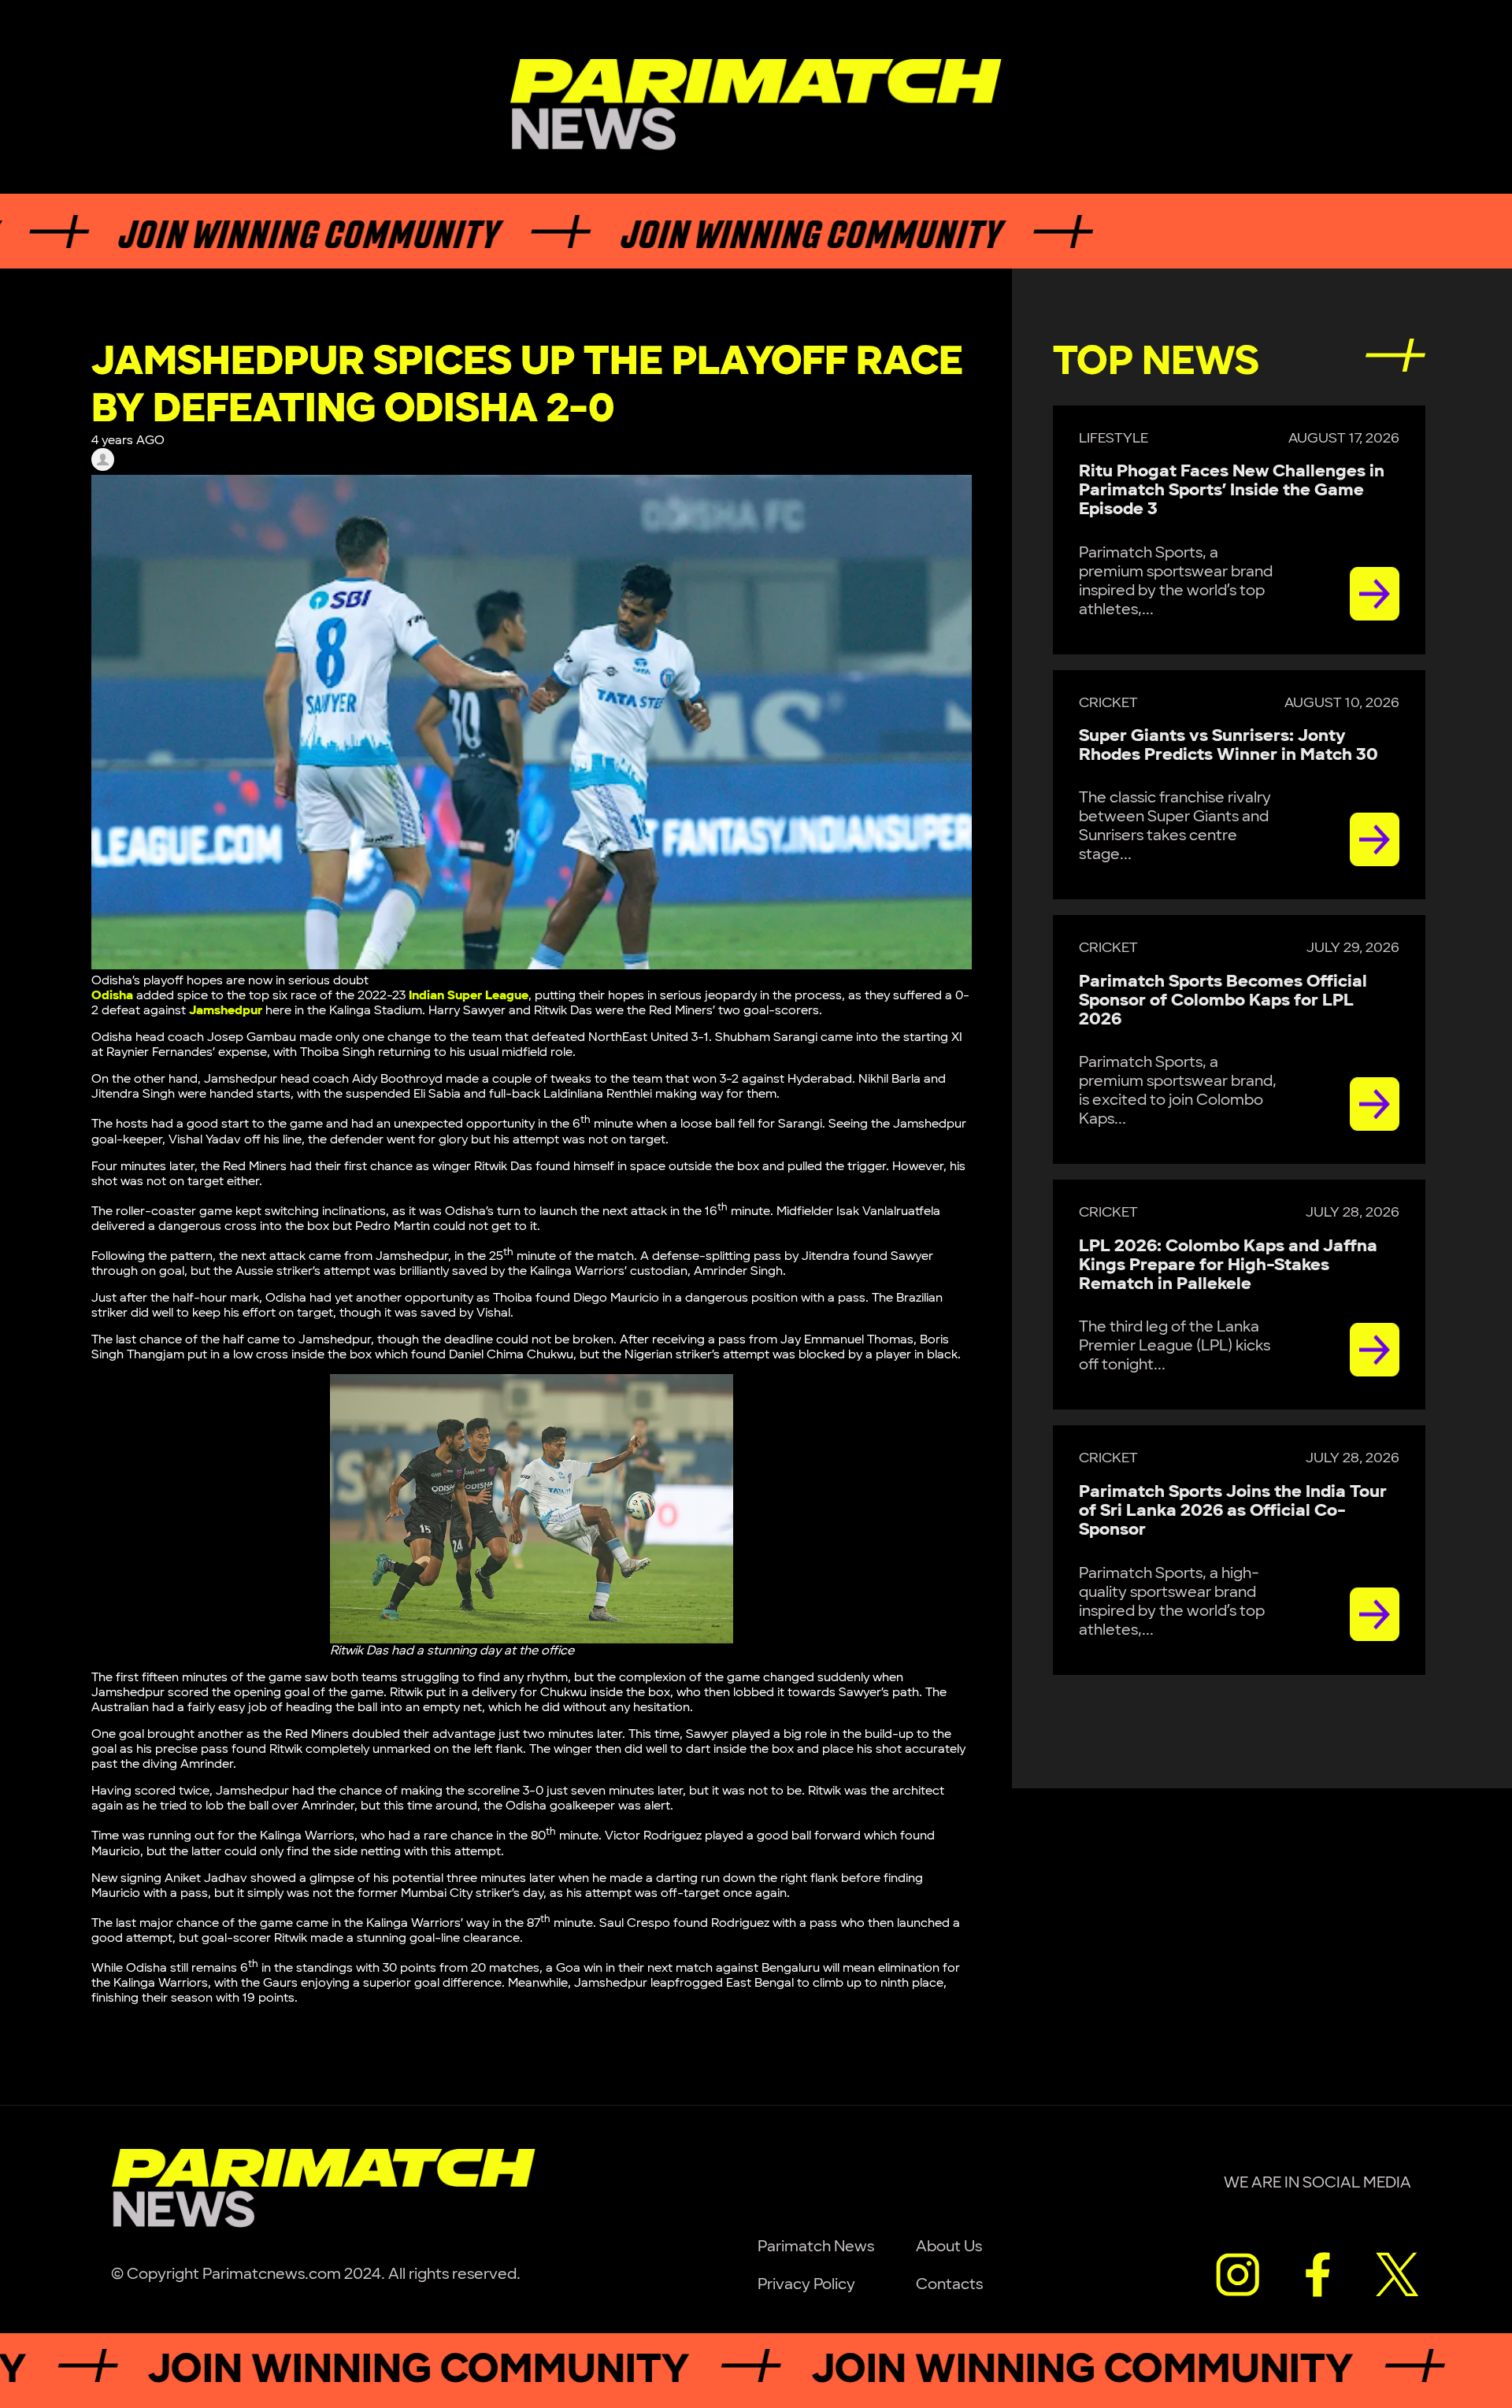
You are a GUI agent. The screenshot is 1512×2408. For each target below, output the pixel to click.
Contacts (949, 2284)
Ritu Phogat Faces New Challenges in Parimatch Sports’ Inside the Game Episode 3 (1232, 490)
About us (949, 2247)
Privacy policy (806, 2284)
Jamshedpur (226, 1011)
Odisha (112, 996)
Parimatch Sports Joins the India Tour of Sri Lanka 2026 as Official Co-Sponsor (1233, 1511)
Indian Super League (469, 996)
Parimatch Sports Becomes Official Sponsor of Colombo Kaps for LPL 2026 (1223, 1000)
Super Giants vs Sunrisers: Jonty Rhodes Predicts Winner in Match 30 (1228, 745)
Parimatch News (816, 2247)
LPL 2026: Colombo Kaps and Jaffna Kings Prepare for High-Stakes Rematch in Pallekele (1228, 1265)
